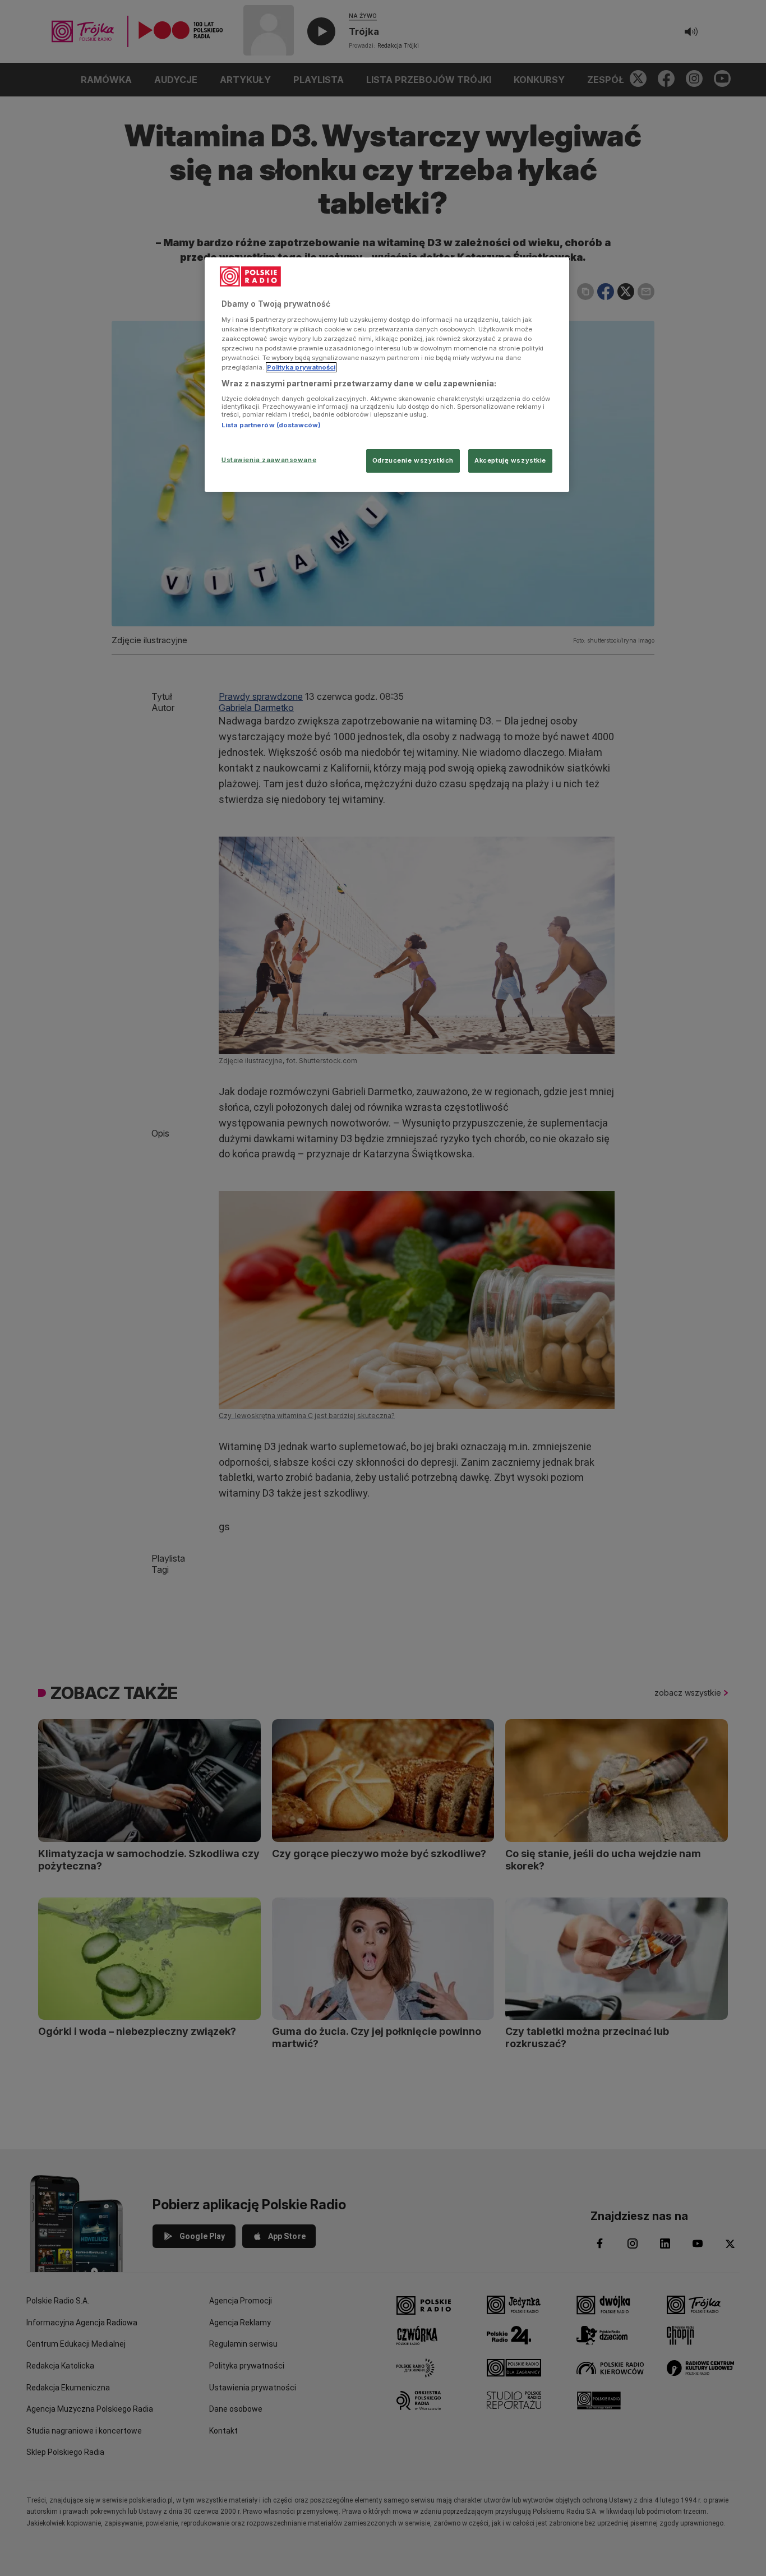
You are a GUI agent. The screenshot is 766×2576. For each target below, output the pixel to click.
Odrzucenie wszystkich (413, 460)
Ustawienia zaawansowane (269, 460)
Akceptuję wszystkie (510, 460)
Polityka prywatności (301, 367)
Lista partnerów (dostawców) (271, 425)
